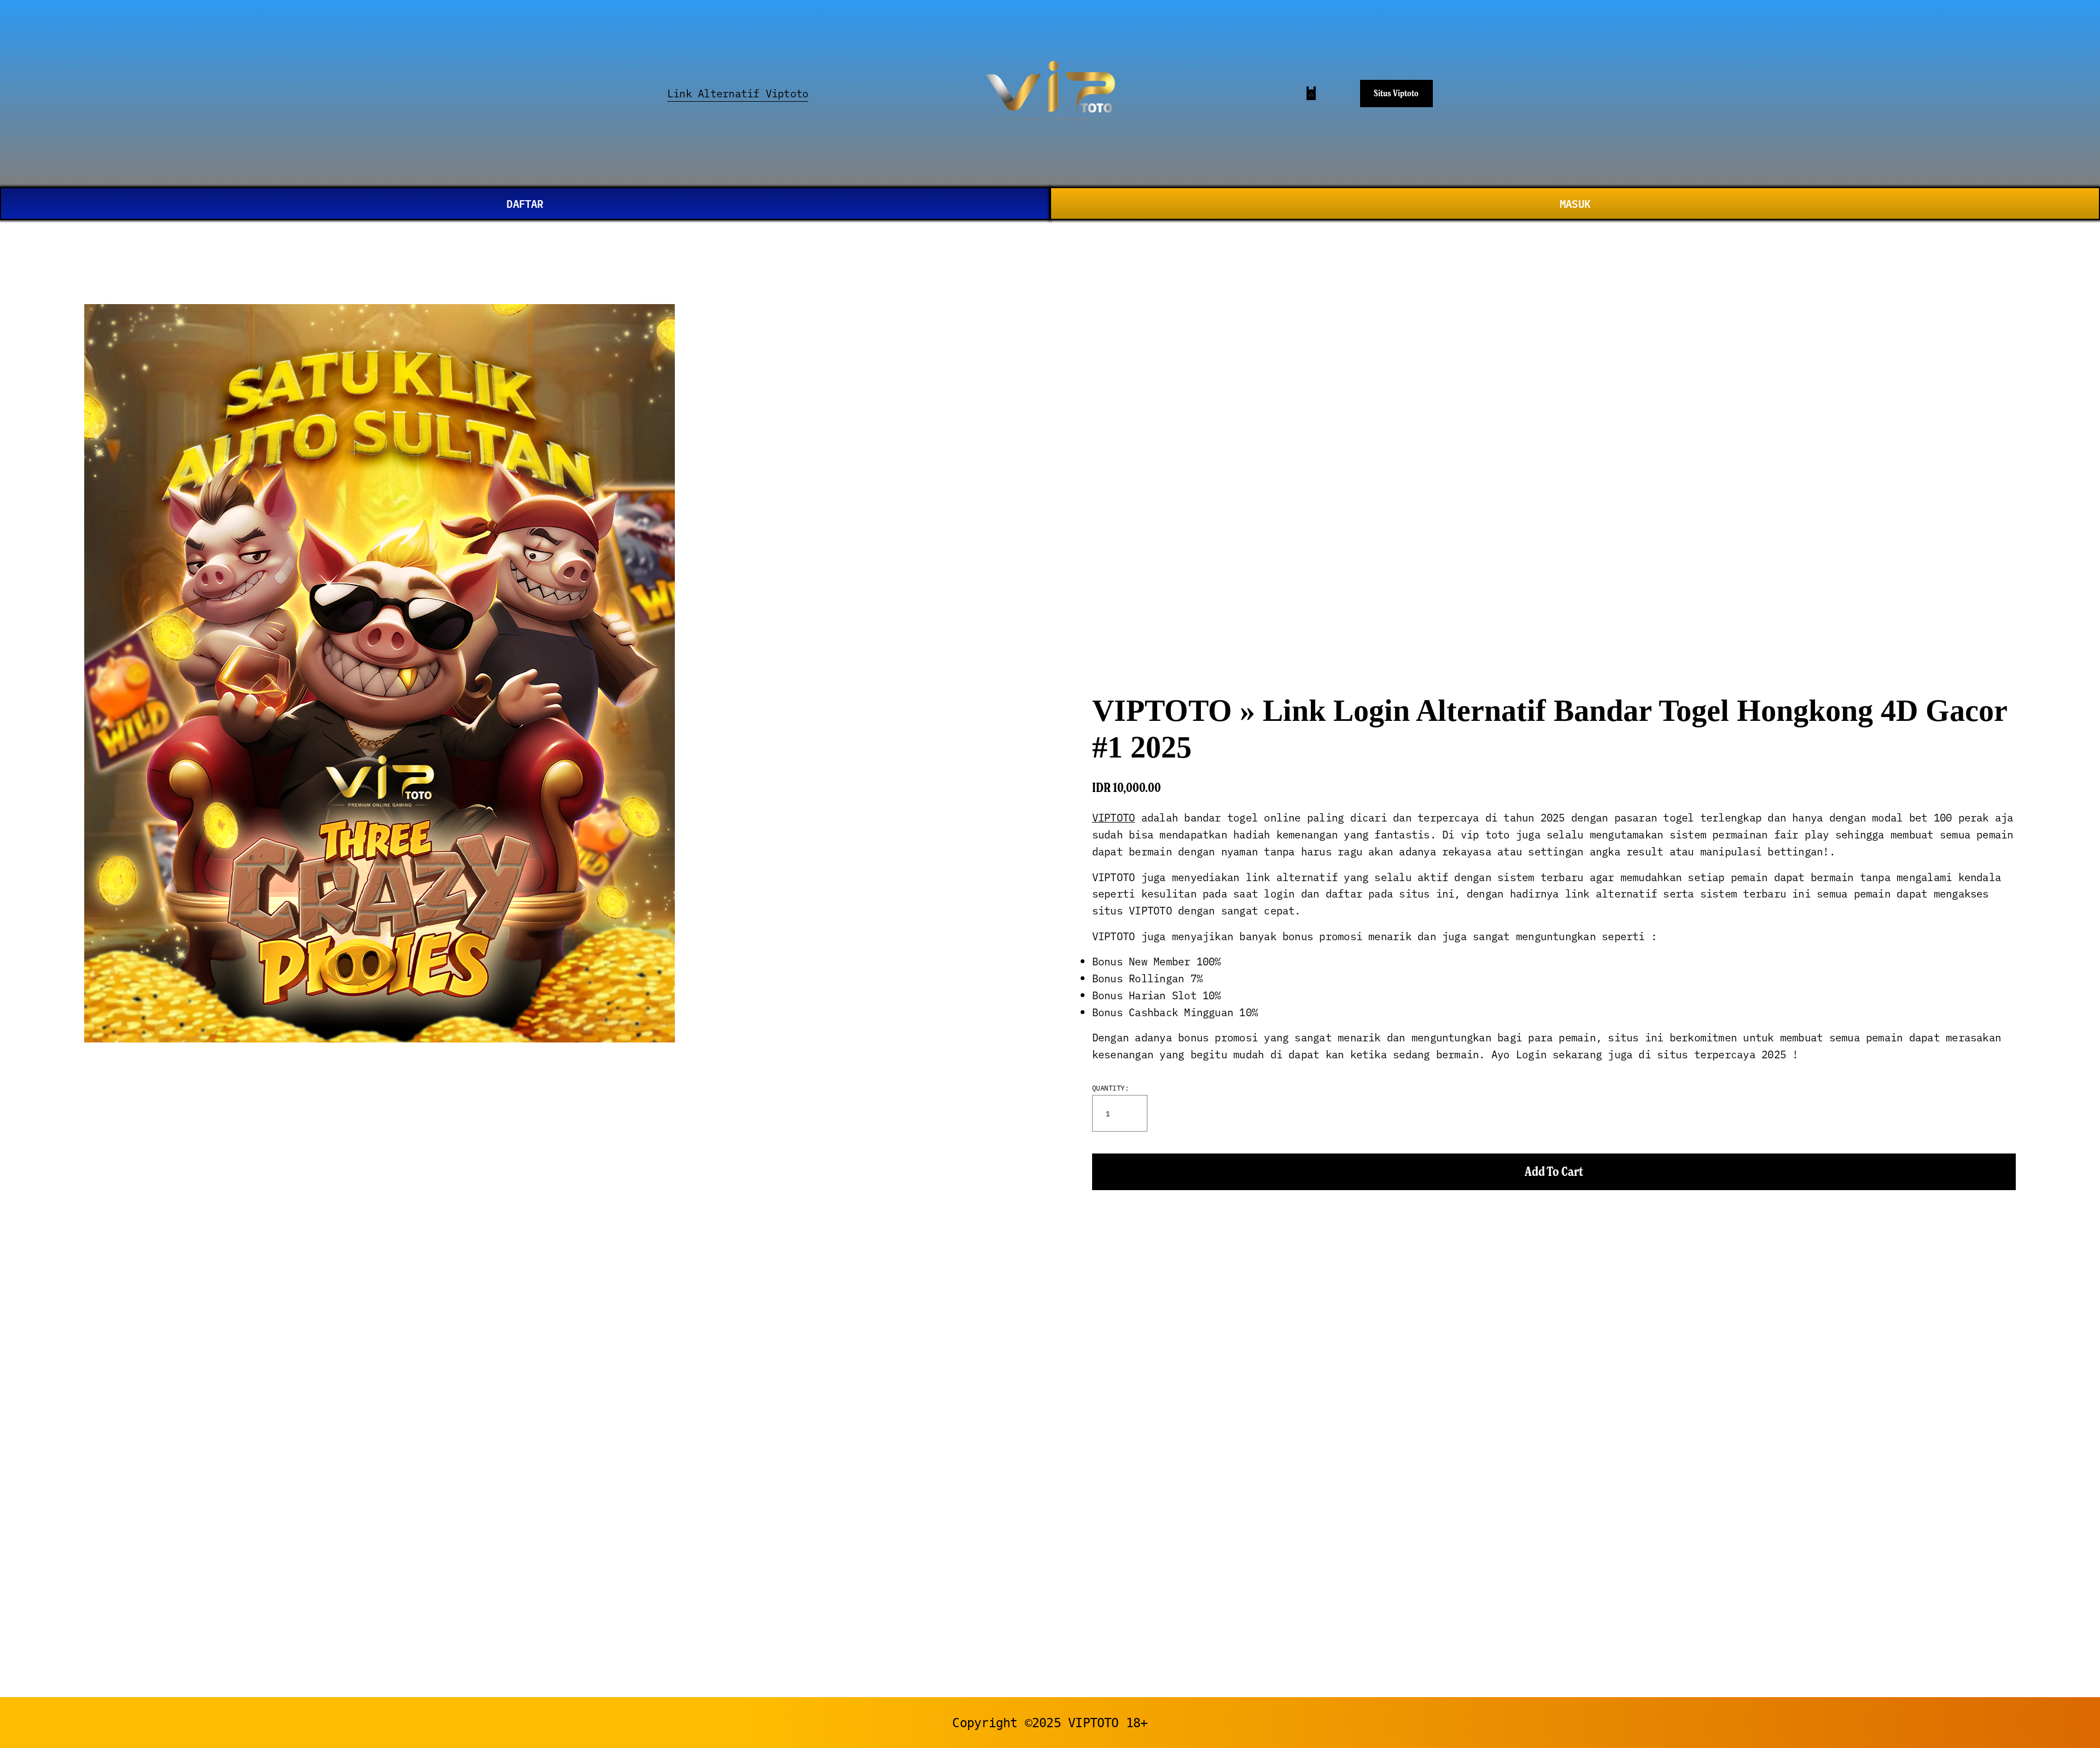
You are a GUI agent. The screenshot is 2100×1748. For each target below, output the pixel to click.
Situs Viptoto (1396, 93)
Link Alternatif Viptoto (738, 93)
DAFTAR (525, 203)
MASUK (1575, 203)
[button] (1554, 1172)
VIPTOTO (1114, 817)
